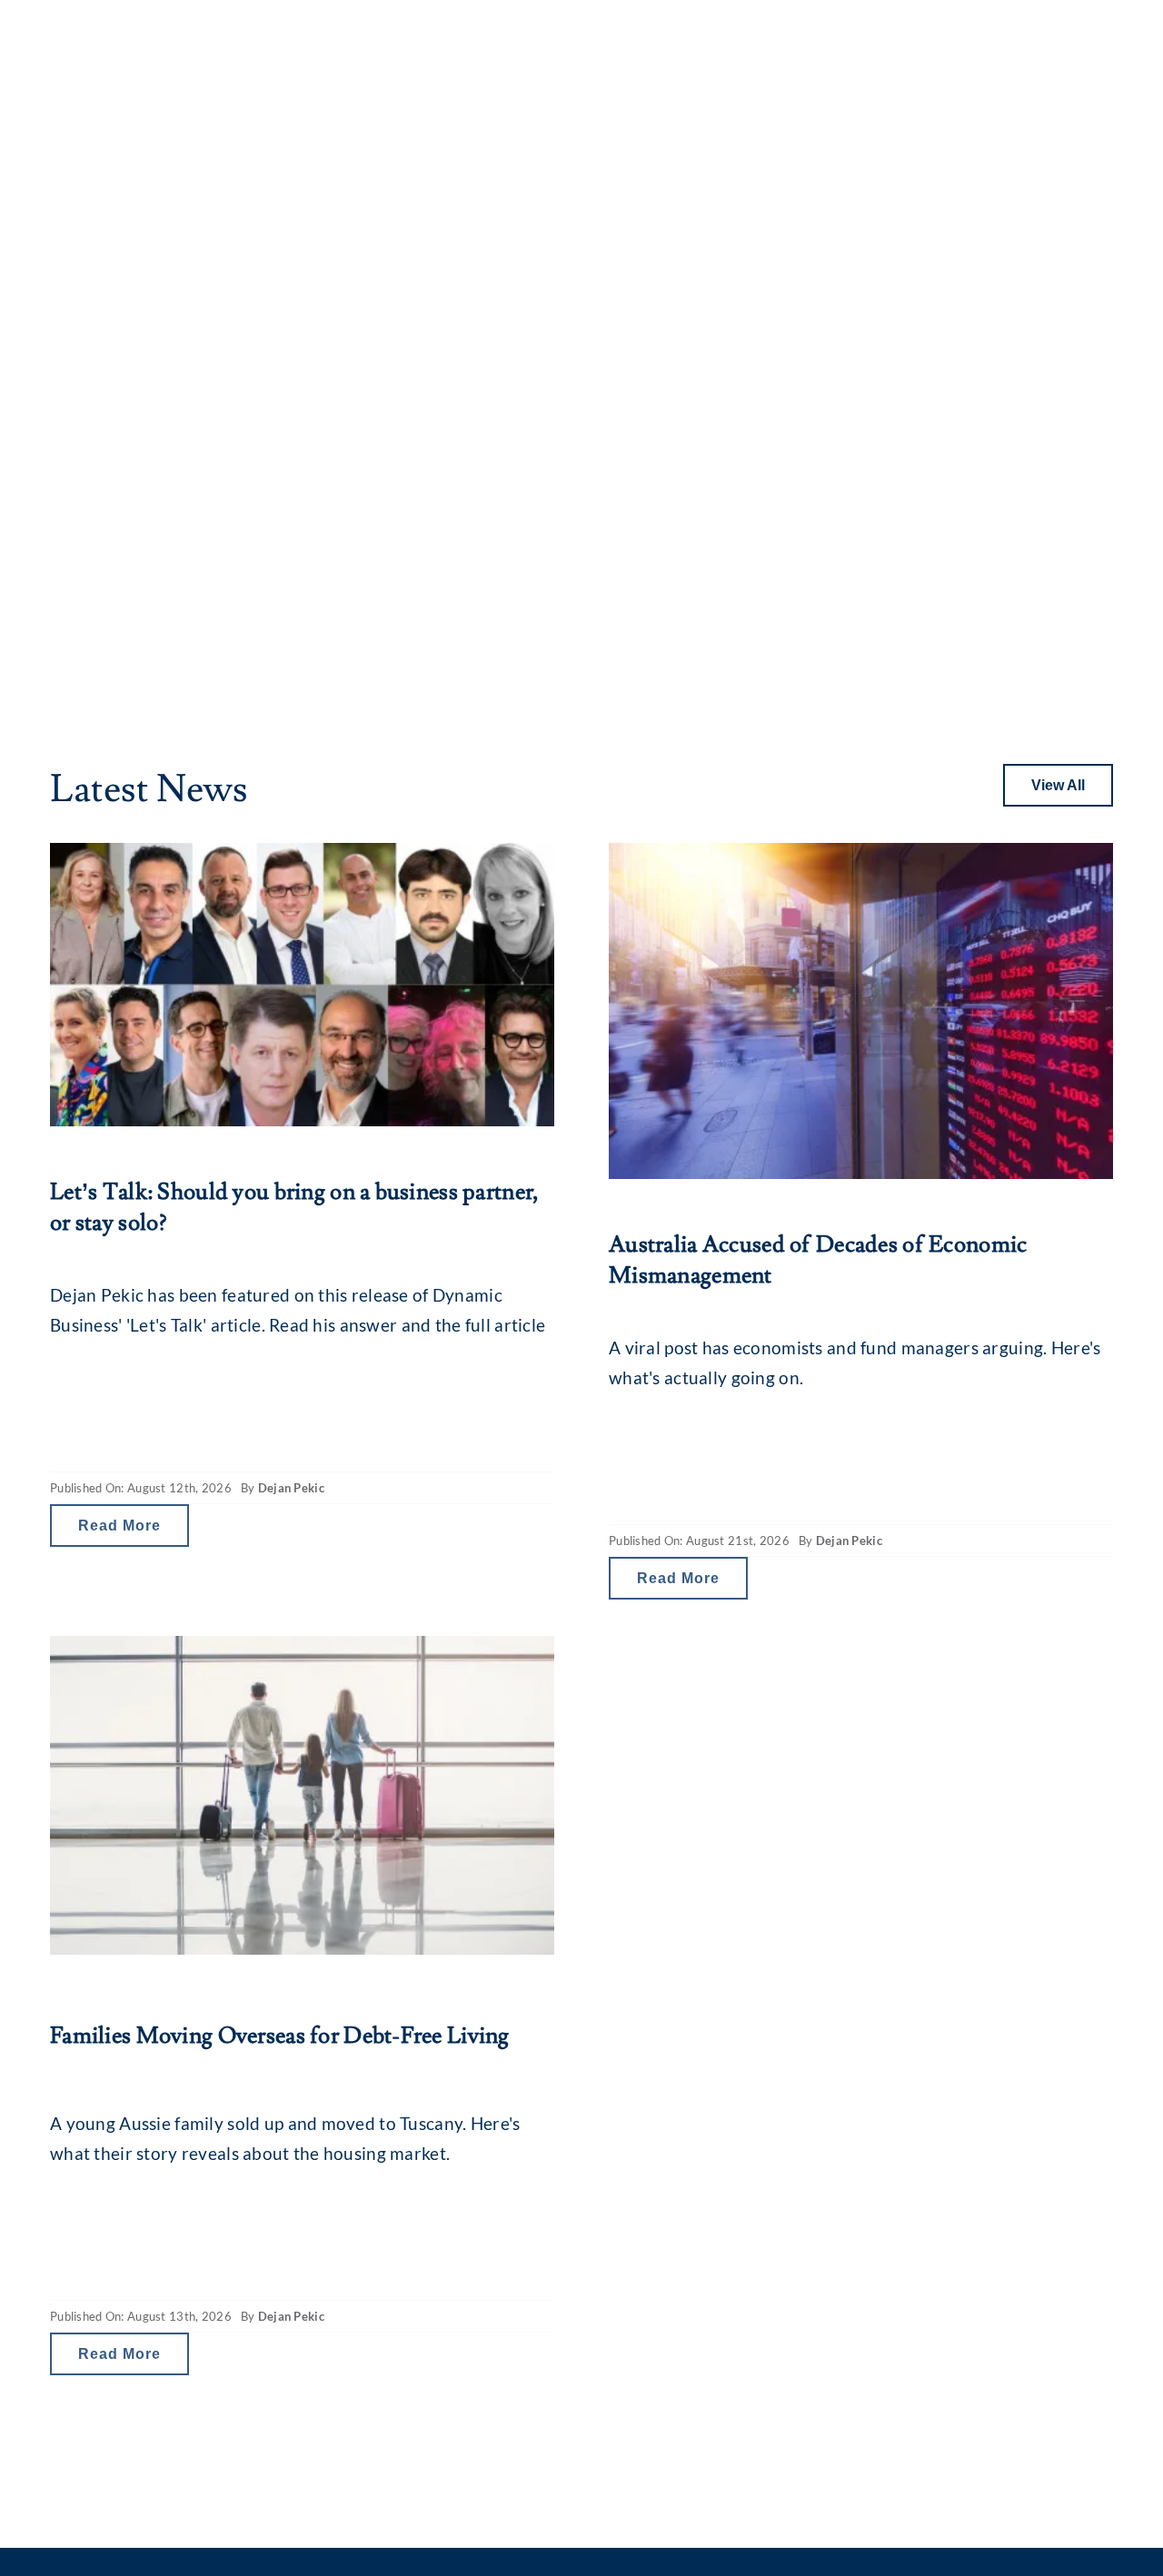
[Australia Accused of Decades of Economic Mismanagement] (861, 1011)
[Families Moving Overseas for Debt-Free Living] (302, 1795)
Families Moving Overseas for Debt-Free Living (280, 2036)
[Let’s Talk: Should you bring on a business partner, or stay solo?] (302, 985)
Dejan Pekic (291, 1488)
